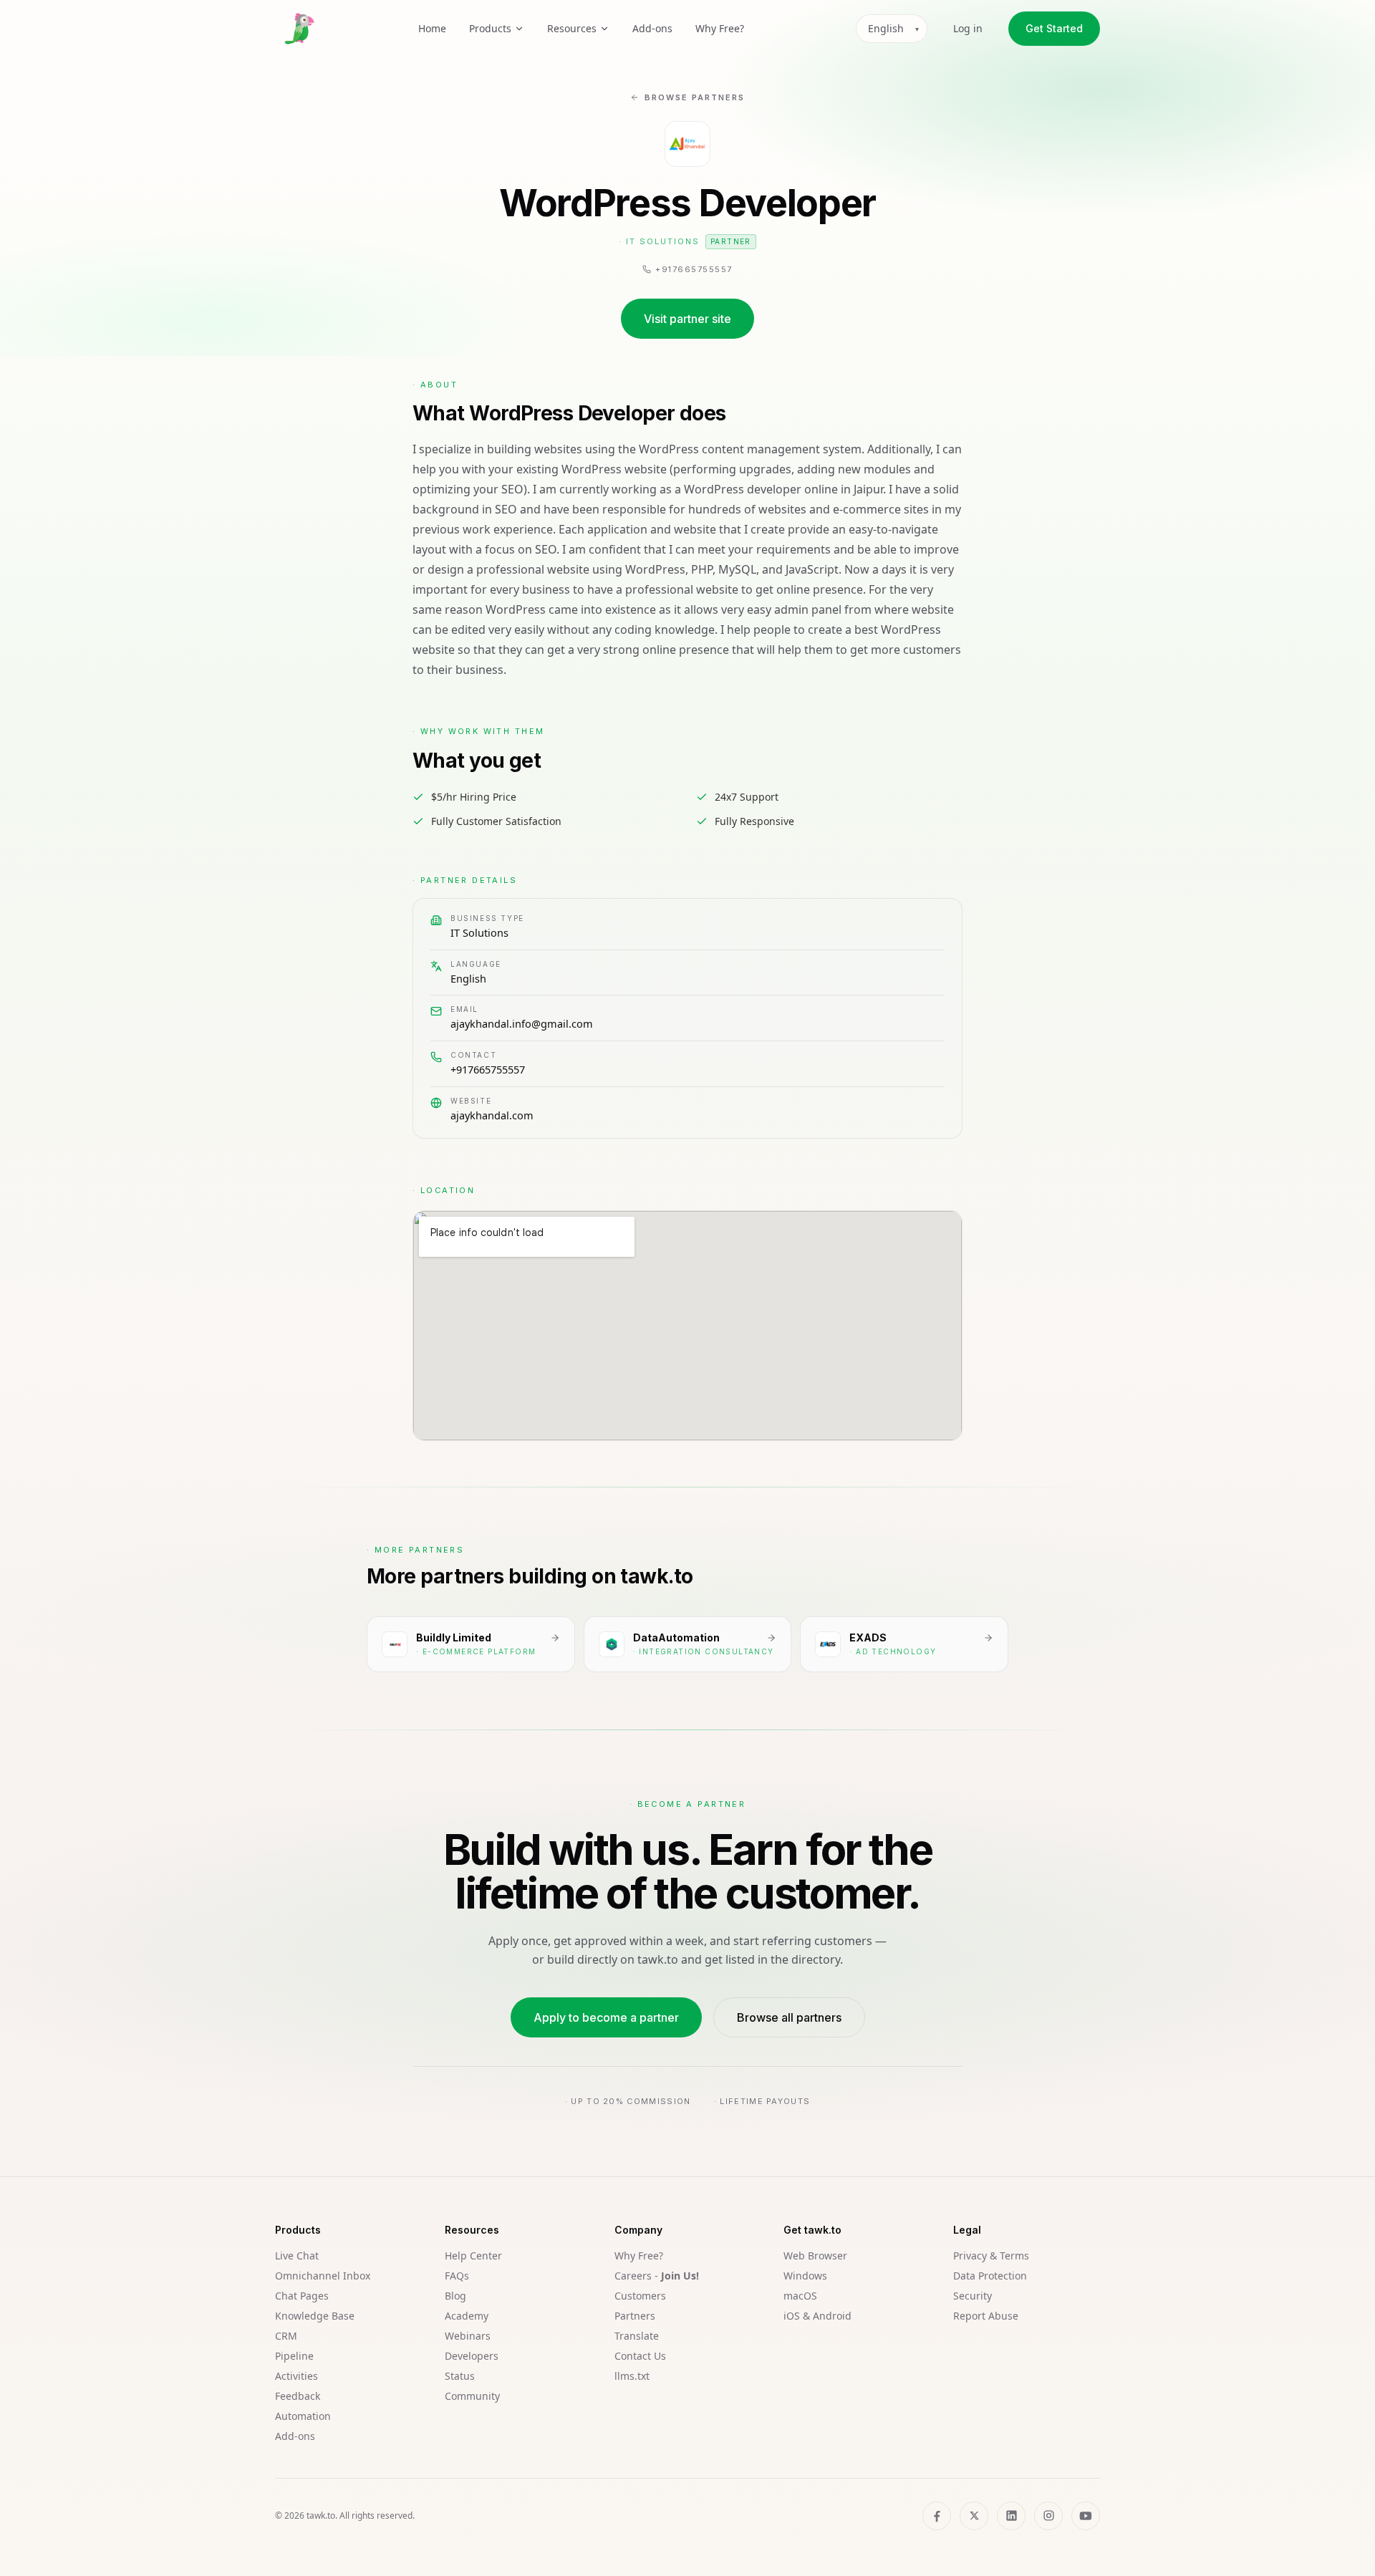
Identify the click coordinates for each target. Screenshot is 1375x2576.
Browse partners (695, 97)
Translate (637, 2336)
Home (432, 28)
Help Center (473, 2256)
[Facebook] (937, 2516)
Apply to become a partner (606, 2017)
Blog (455, 2296)
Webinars (468, 2336)
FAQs (457, 2276)
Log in (968, 28)
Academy (467, 2316)
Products (490, 28)
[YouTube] (1086, 2516)
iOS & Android (817, 2316)
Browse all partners (789, 2017)
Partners (635, 2316)
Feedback (298, 2396)
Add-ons (652, 28)
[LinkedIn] (1011, 2516)
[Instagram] (1048, 2516)
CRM (286, 2336)
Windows (805, 2276)
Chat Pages (302, 2296)
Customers (640, 2296)
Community (472, 2396)
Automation (303, 2416)
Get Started (1054, 28)
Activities (296, 2376)
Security (973, 2296)
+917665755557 (488, 1069)
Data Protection (990, 2276)
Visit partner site (687, 319)
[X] (974, 2516)
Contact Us (640, 2356)
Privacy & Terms (991, 2256)
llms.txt (632, 2376)
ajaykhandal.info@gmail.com (522, 1023)
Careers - (657, 2276)
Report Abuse (986, 2316)
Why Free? (720, 28)
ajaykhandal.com (492, 1115)
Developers (472, 2356)
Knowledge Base (315, 2316)
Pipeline (294, 2356)
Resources (572, 28)
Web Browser (815, 2256)
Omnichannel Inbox (323, 2276)
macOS (800, 2296)
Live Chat (297, 2256)
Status (460, 2376)
